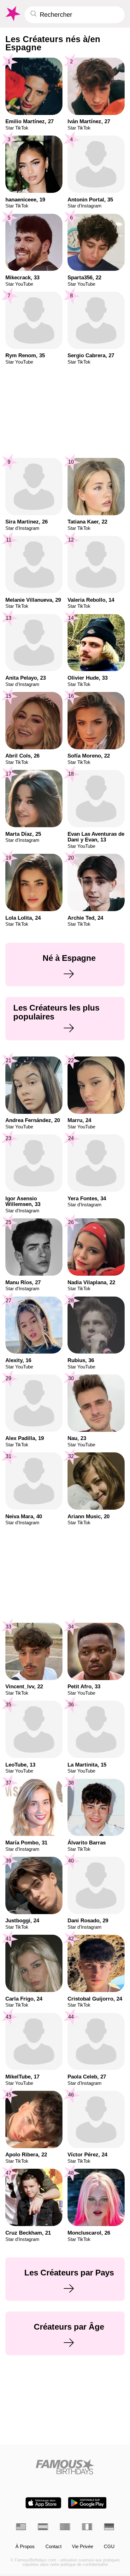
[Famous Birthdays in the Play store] (87, 2503)
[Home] (65, 2467)
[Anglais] (21, 2527)
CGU (109, 2547)
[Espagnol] (43, 2527)
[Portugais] (65, 2527)
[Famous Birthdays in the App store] (43, 2503)
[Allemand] (109, 2527)
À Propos (25, 2547)
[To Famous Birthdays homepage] (12, 14)
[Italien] (87, 2527)
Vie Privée (83, 2547)
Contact (53, 2547)
